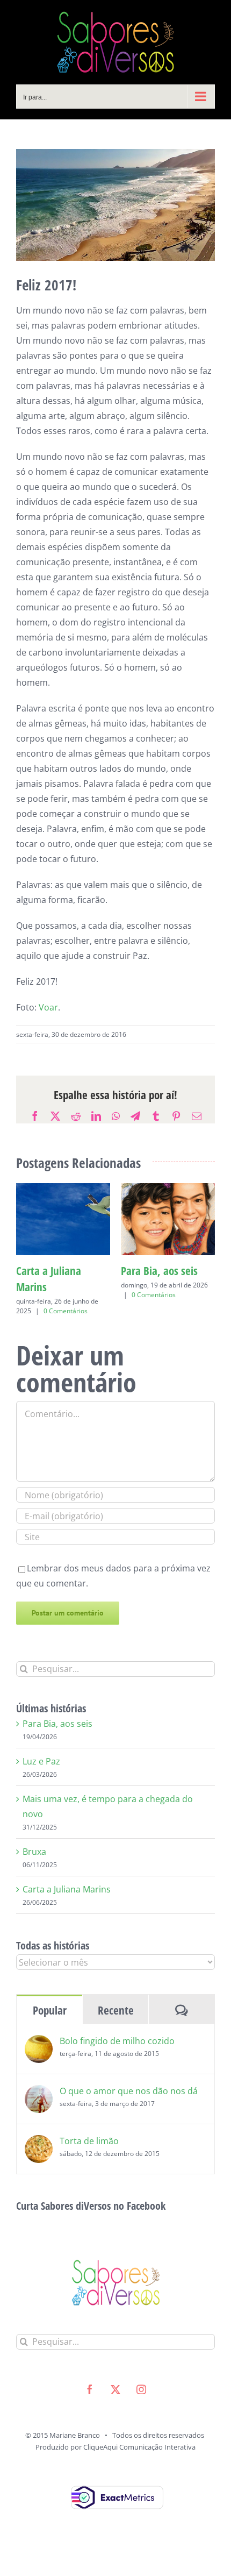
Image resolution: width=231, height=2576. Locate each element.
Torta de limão (89, 2157)
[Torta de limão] (39, 2159)
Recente (116, 2026)
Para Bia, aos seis (57, 1740)
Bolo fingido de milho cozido (117, 2057)
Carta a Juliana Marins (67, 1905)
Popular (50, 2026)
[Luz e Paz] (63, 1189)
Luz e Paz (36, 1271)
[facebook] (90, 2406)
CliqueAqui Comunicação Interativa (139, 2463)
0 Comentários (66, 1295)
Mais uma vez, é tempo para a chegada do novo (158, 1287)
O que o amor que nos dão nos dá (129, 2107)
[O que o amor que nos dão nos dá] (39, 2109)
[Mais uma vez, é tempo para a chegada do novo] (168, 1189)
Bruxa (34, 1868)
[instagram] (141, 2406)
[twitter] (115, 2406)
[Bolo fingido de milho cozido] (39, 2059)
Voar (48, 1007)
